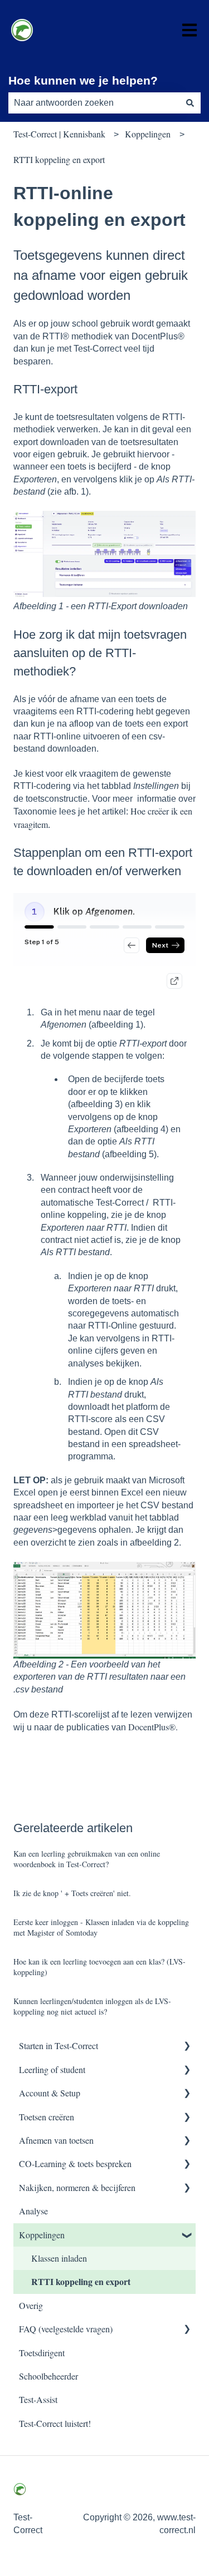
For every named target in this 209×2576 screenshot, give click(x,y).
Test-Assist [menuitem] (38, 2399)
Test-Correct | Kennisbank (59, 134)
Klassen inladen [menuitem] (59, 2258)
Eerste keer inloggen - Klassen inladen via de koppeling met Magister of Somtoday (101, 1928)
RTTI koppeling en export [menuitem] (81, 2281)
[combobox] (94, 103)
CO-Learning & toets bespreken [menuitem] (75, 2163)
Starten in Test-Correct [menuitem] (59, 2045)
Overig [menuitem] (31, 2305)
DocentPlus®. (153, 1727)
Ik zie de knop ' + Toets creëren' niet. (72, 1893)
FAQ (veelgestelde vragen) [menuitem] (66, 2329)
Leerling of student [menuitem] (52, 2069)
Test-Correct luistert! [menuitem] (55, 2423)
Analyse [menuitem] (33, 2211)
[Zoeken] (190, 103)
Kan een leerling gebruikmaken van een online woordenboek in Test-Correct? (87, 1859)
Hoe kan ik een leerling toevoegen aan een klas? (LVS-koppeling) (99, 1967)
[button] (187, 2047)
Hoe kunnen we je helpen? (83, 80)
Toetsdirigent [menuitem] (42, 2353)
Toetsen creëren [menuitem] (47, 2117)
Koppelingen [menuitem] (42, 2235)
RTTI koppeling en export (59, 159)
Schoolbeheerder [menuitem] (48, 2376)
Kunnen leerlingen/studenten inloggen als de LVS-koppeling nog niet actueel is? (92, 2007)
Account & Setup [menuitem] (50, 2093)
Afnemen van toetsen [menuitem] (56, 2140)
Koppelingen (148, 134)
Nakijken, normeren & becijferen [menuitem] (77, 2187)
